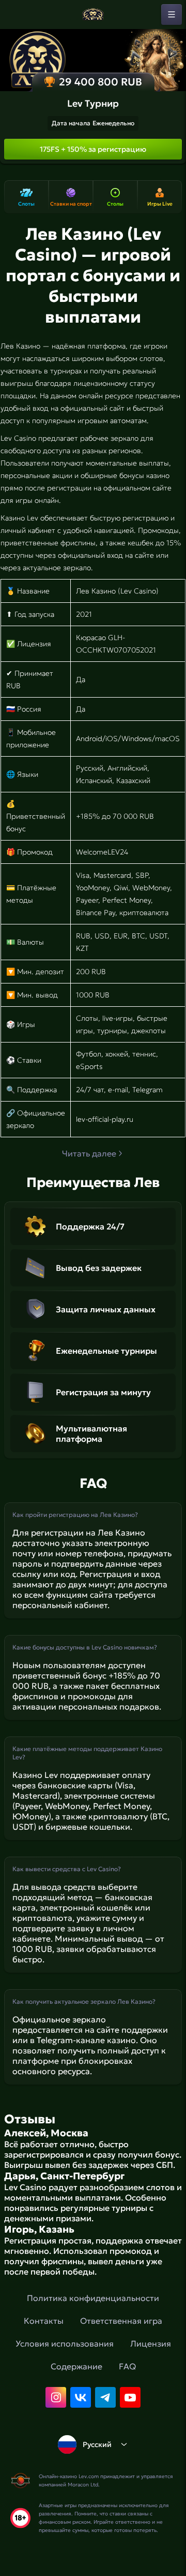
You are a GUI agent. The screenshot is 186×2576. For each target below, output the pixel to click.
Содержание (76, 2366)
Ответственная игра (121, 2321)
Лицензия (151, 2343)
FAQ (127, 2366)
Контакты (44, 2321)
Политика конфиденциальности (93, 2298)
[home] (93, 15)
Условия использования (65, 2343)
